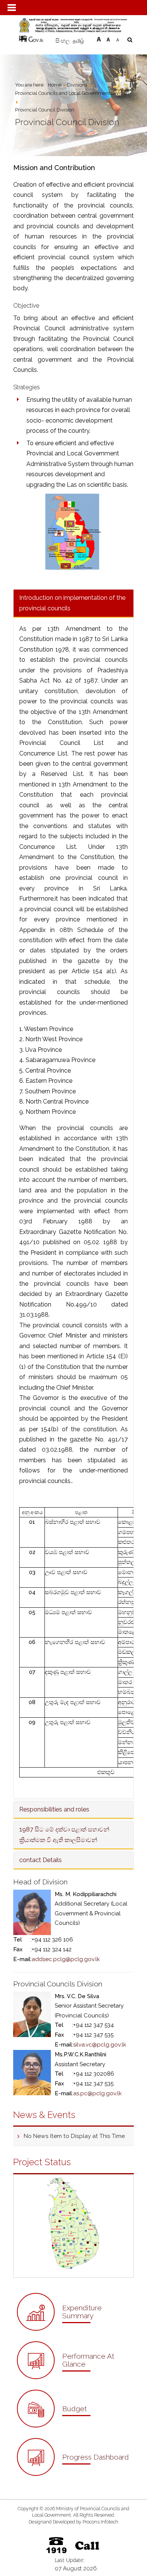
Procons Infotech (100, 2522)
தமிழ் (78, 41)
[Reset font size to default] (108, 38)
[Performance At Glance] (73, 2377)
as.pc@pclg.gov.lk (97, 2093)
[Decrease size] (118, 38)
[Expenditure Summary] (73, 2329)
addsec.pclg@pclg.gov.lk (66, 1959)
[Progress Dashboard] (73, 2474)
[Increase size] (99, 38)
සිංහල (63, 41)
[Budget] (54, 2425)
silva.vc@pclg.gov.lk (100, 2045)
